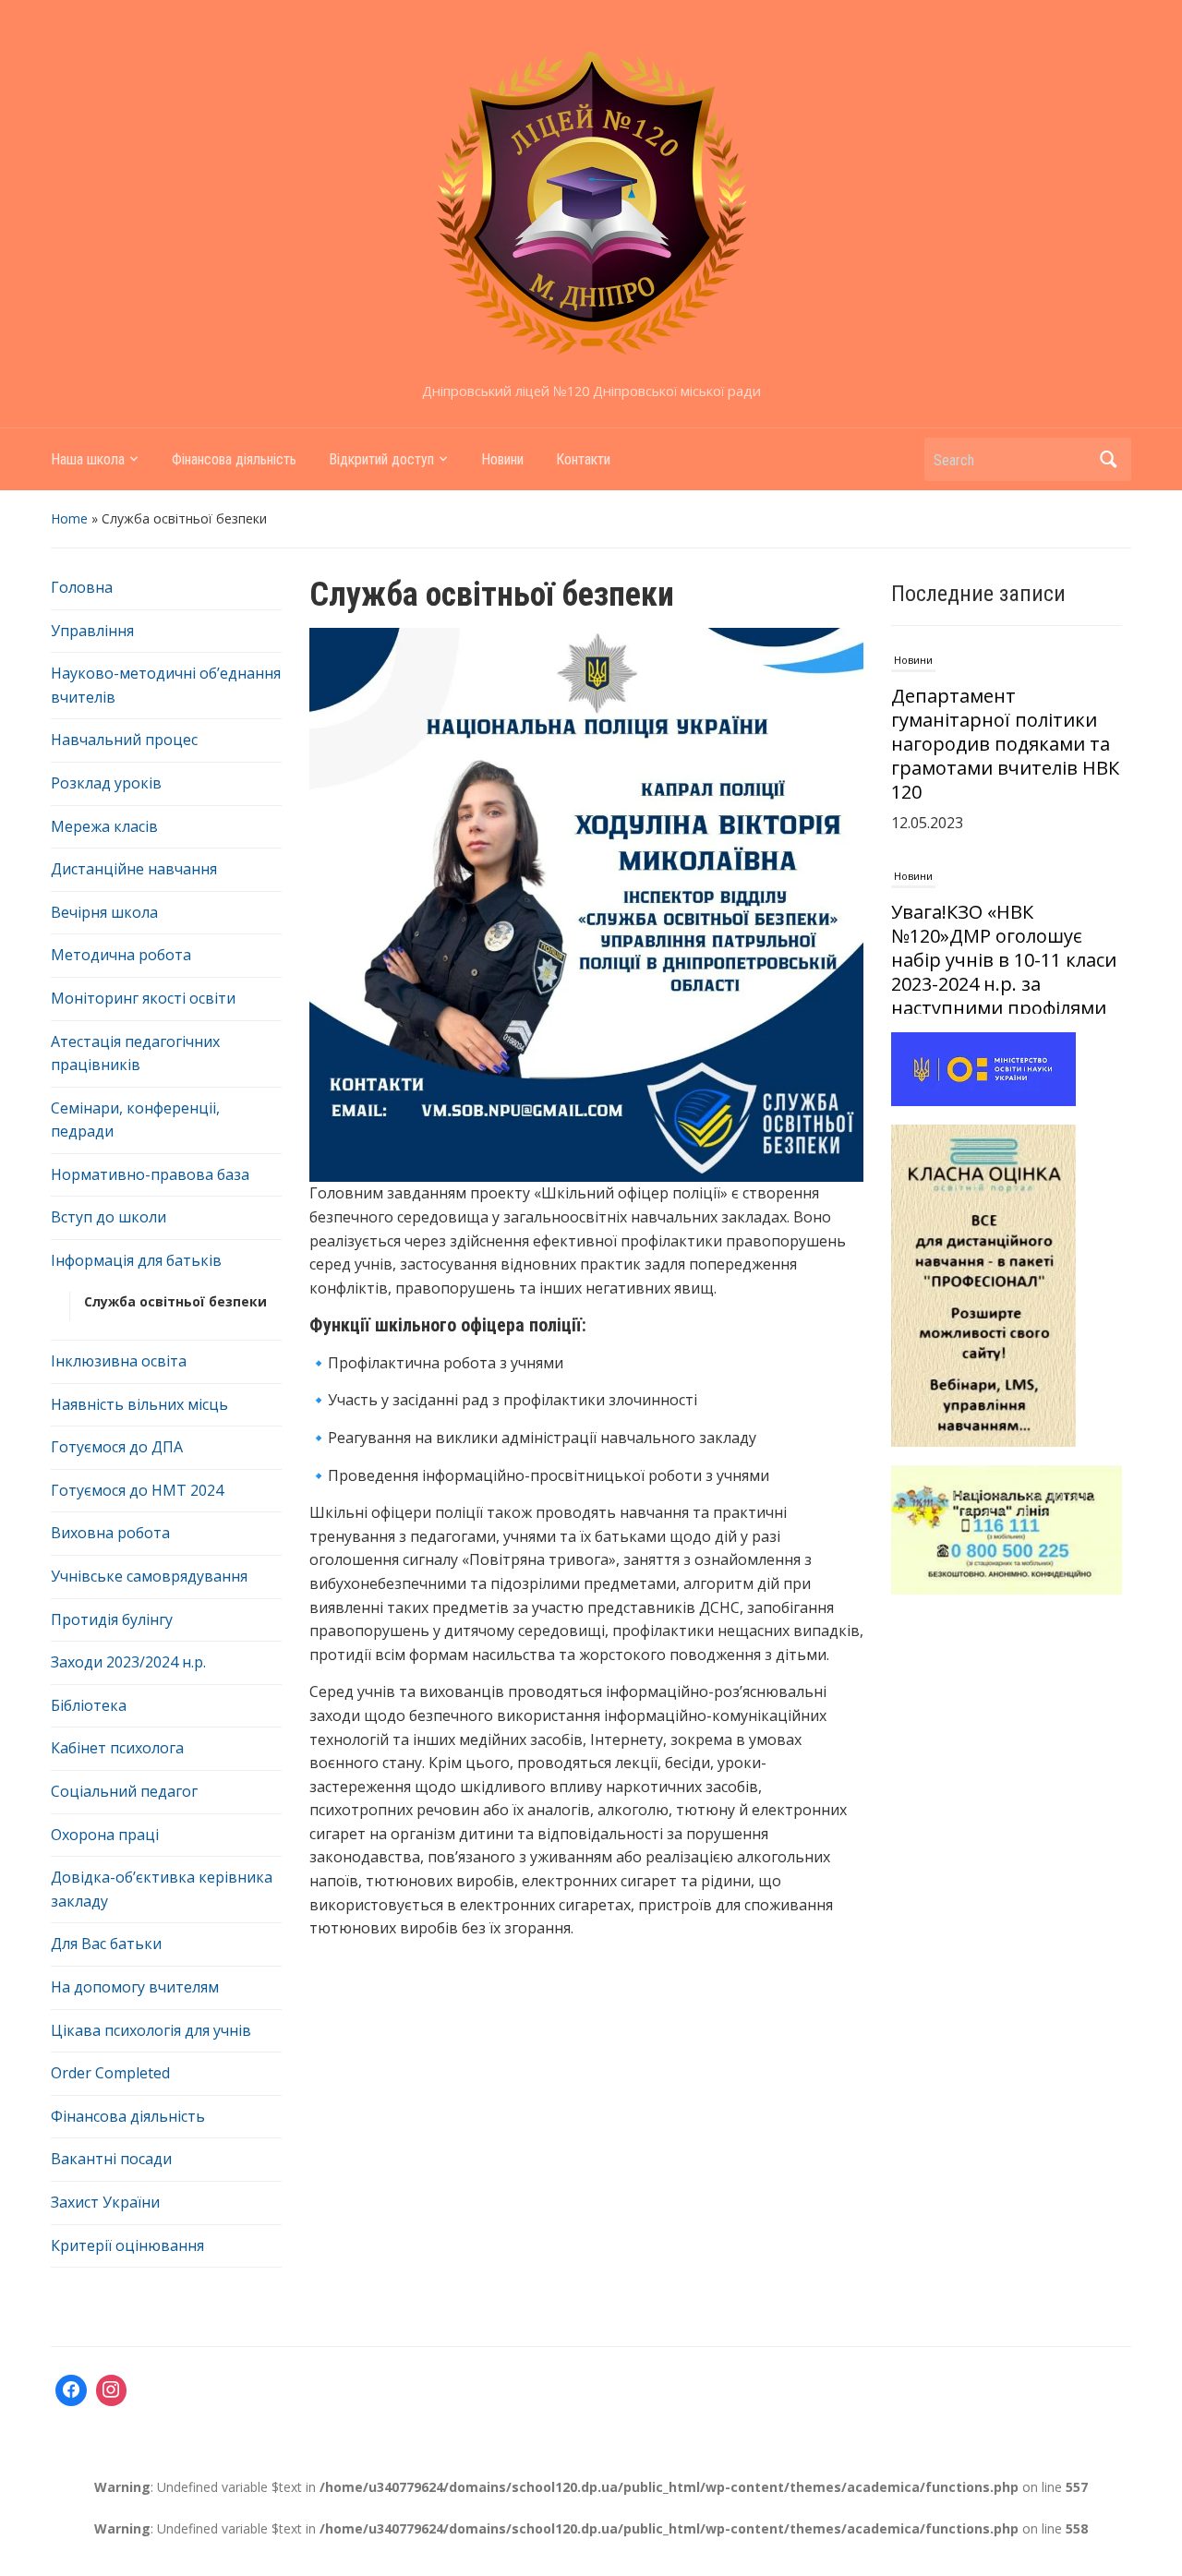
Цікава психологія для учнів (151, 2030)
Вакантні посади (111, 2159)
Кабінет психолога (117, 1748)
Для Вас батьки (106, 1944)
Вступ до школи (109, 1217)
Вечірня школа (104, 912)
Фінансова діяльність (234, 459)
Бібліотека (89, 1705)
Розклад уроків (106, 783)
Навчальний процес (124, 740)
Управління (92, 631)
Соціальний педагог (124, 1791)
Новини (502, 459)
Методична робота (121, 955)
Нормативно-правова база (150, 1174)
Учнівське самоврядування (149, 1576)
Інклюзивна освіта (119, 1361)
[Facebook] (71, 2390)
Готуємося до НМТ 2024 (137, 1490)
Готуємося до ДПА (117, 1447)
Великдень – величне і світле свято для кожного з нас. (1005, 971)
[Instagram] (112, 2390)
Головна (82, 587)
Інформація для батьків (136, 1260)
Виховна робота (110, 1533)
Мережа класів (104, 826)
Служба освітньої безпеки (175, 1301)
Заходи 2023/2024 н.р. (128, 1662)
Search (1108, 459)
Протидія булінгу (112, 1619)
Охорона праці (105, 1835)
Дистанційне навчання (134, 869)
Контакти (583, 459)
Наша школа (88, 459)
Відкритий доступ (381, 459)
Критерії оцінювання (127, 2245)
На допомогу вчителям (135, 1987)
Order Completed (110, 2073)
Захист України (105, 2202)
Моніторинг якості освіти (143, 998)
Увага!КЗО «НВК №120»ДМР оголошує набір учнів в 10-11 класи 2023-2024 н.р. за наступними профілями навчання (1004, 767)
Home (69, 518)
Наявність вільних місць (139, 1404)
